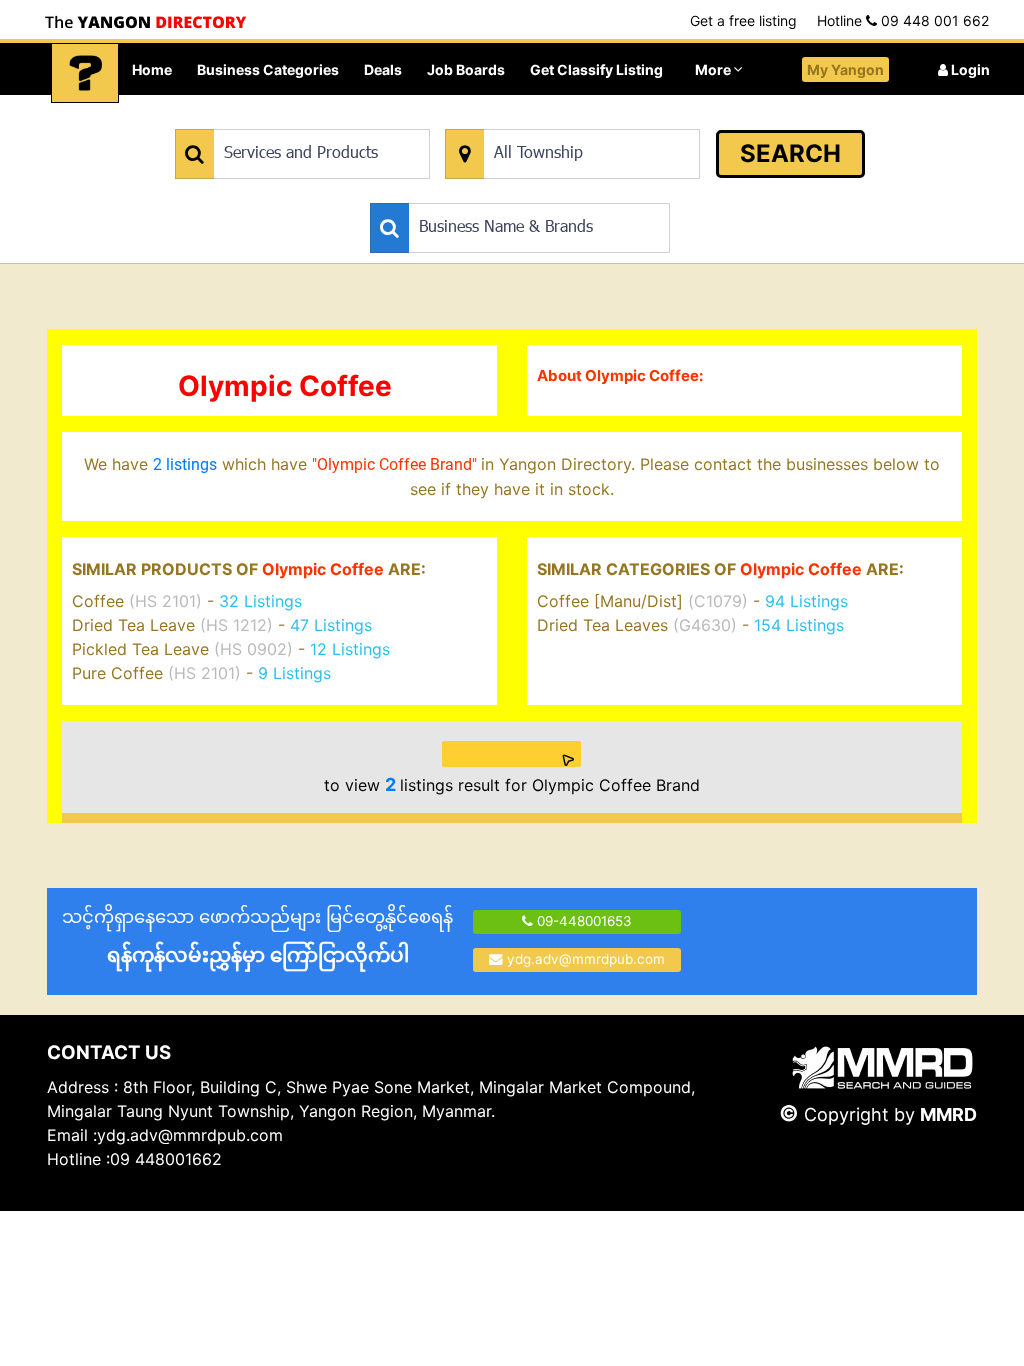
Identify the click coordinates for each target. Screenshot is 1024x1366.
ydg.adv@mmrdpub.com (586, 959)
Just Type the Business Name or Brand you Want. (520, 192)
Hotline (903, 20)
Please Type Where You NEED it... (548, 118)
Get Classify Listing (596, 69)
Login (969, 69)
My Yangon (845, 69)
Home (152, 69)
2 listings (185, 464)
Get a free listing (743, 20)
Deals (383, 69)
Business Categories (268, 69)
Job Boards (466, 69)
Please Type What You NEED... (268, 118)
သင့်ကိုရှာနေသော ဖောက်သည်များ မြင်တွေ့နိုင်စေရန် (257, 936)
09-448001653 (582, 921)
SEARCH (790, 153)
